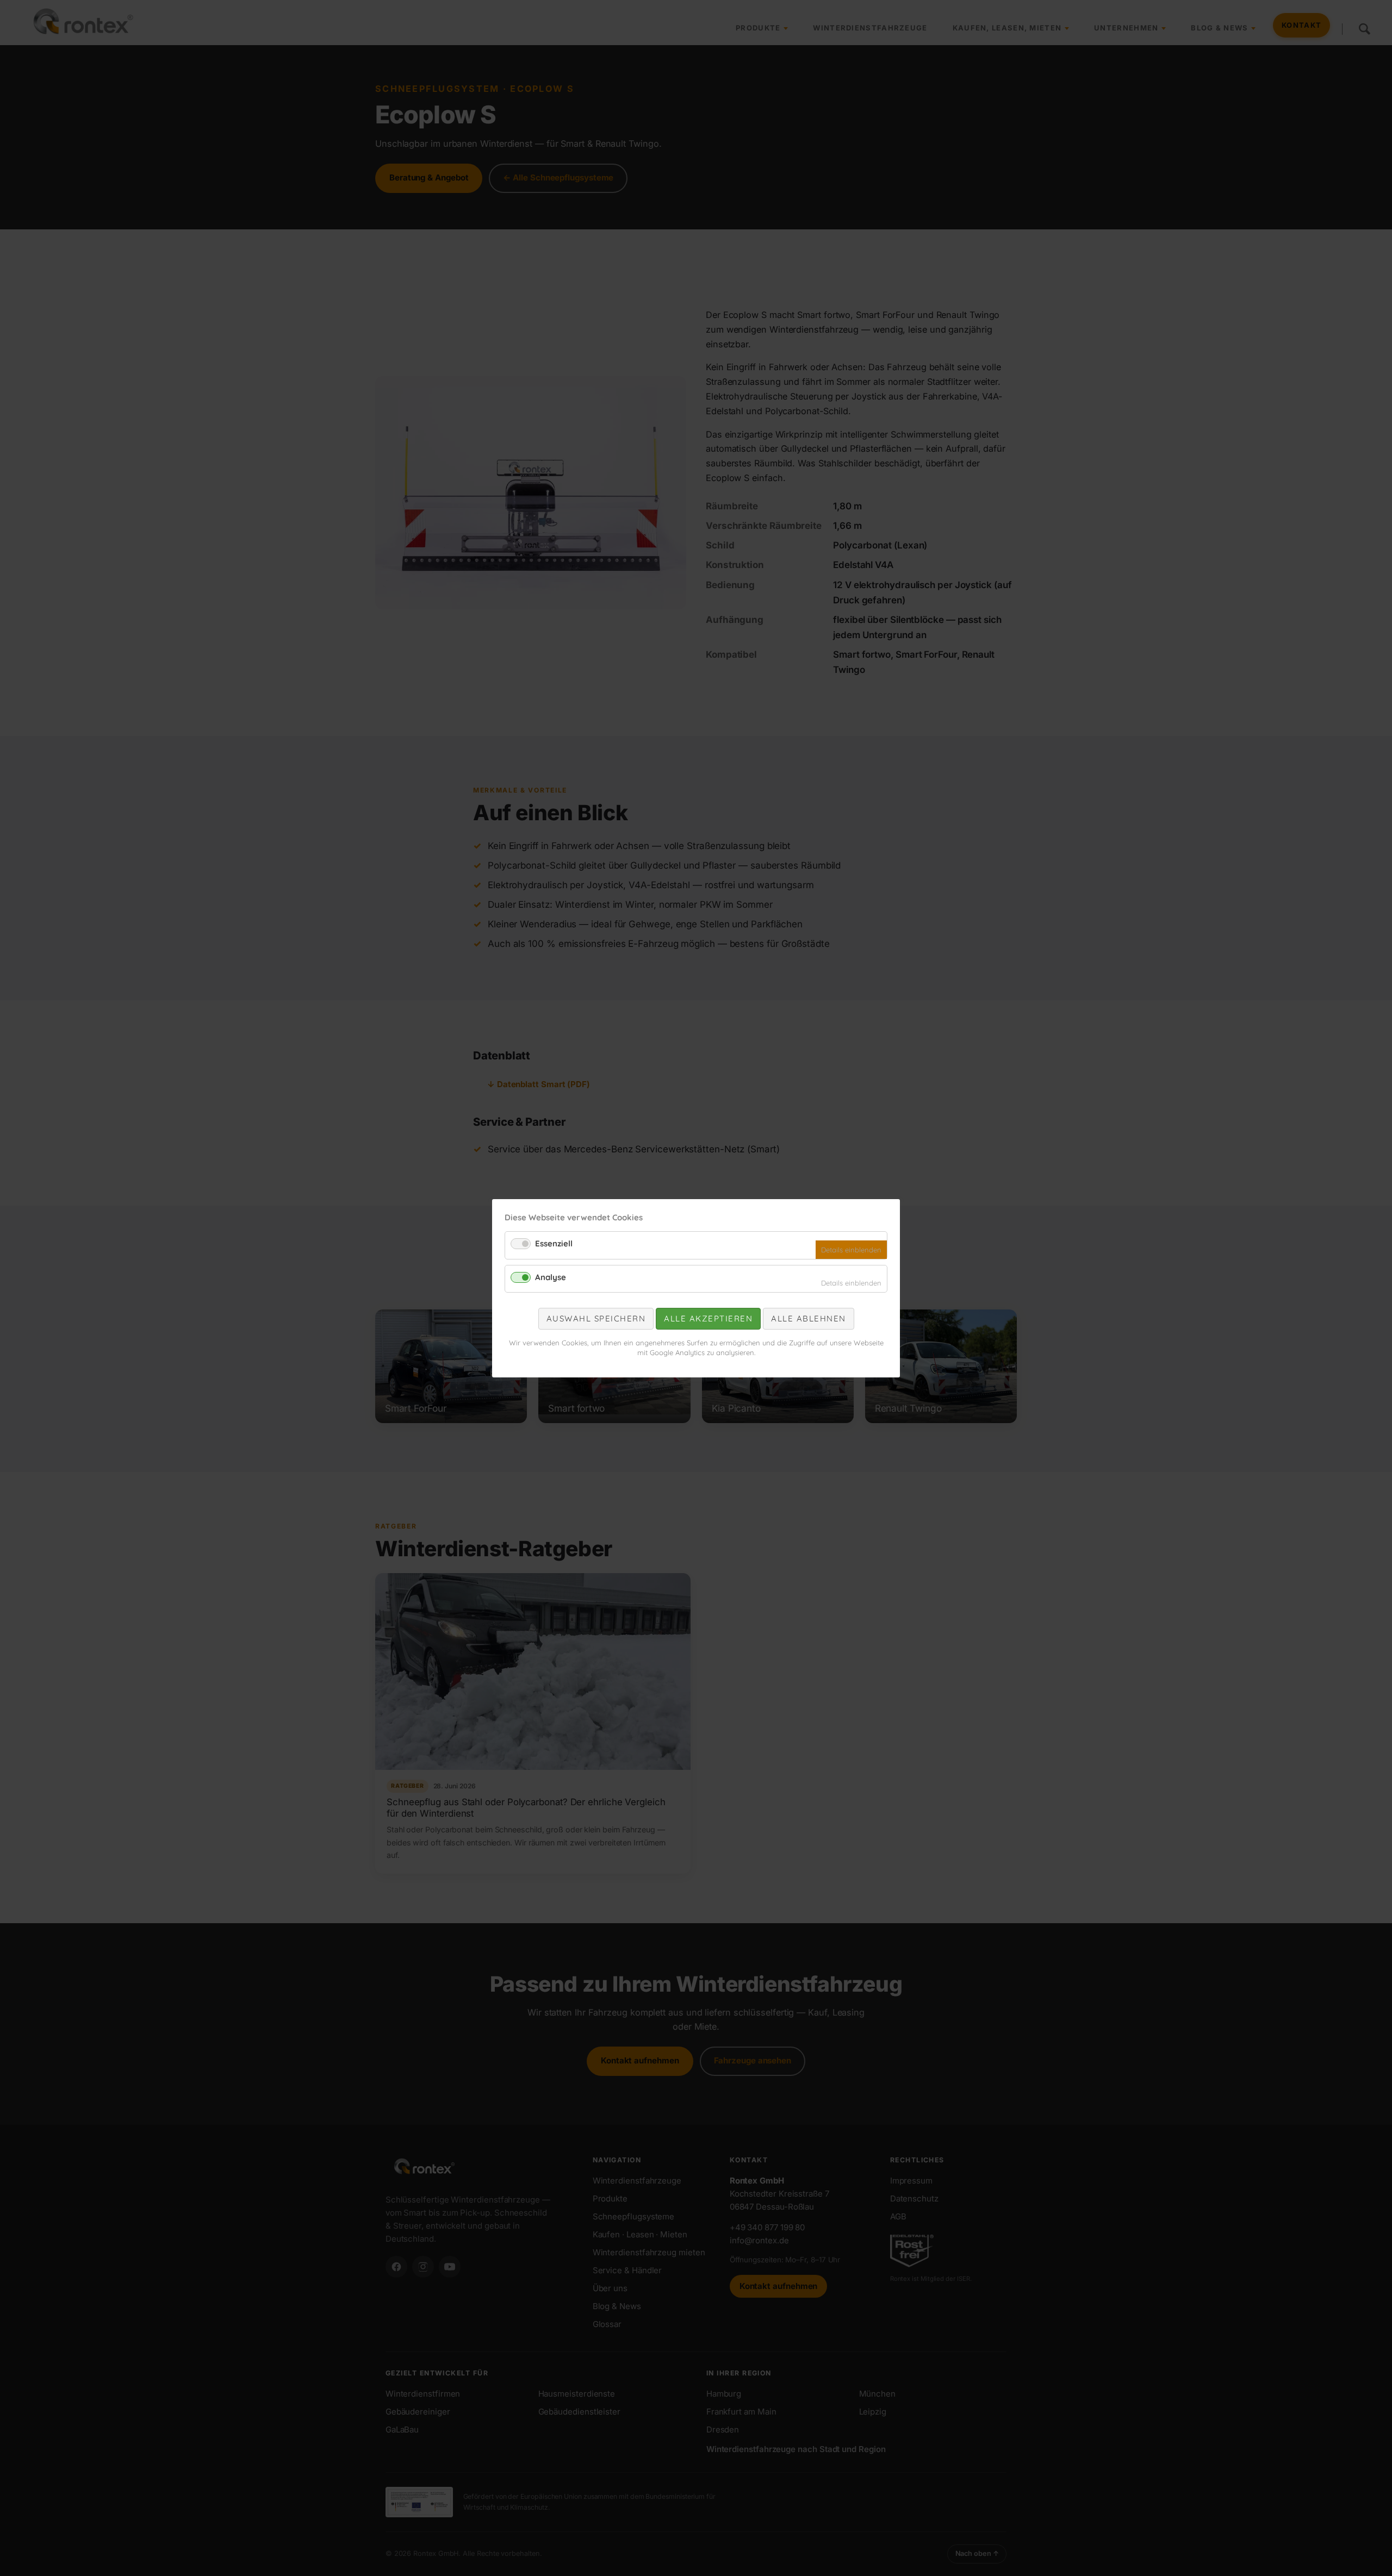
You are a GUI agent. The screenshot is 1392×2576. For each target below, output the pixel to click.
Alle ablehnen (809, 1318)
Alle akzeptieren (708, 1318)
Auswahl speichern (596, 1318)
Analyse (551, 1277)
